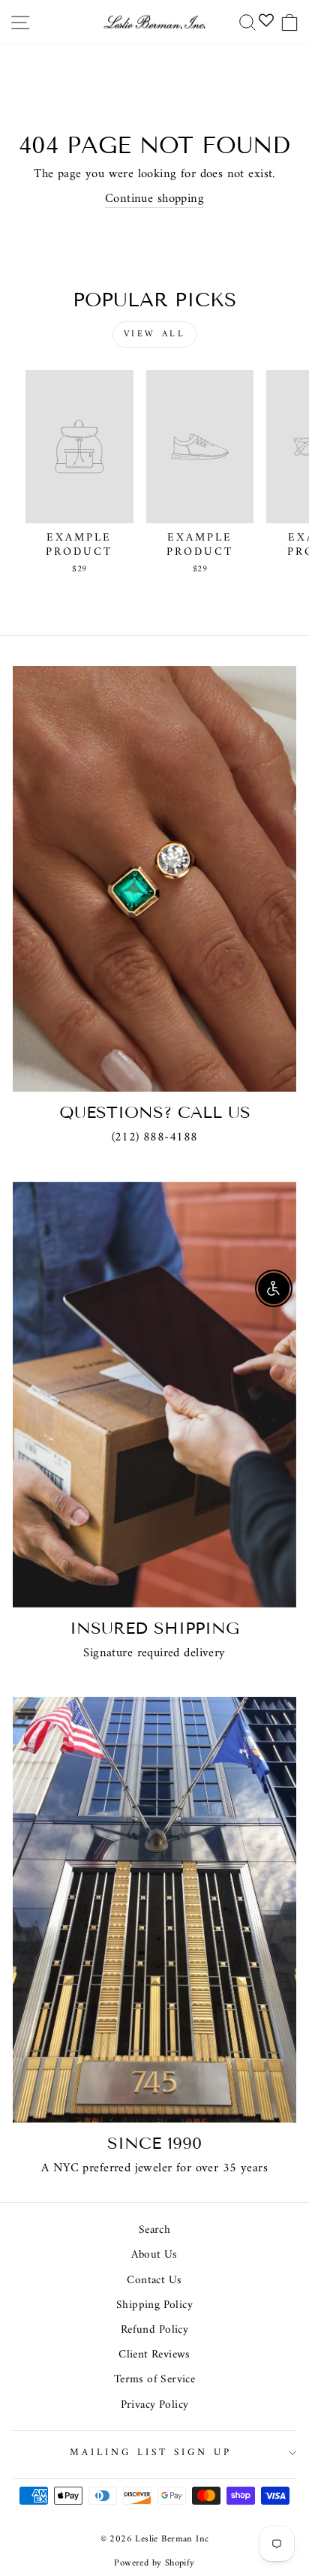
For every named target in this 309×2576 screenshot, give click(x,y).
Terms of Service (155, 2380)
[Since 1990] (154, 1910)
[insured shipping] (154, 1395)
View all (155, 334)
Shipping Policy (154, 2305)
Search (154, 2230)
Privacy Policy (155, 2405)
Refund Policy (154, 2330)
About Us (154, 2255)
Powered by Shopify (154, 2563)
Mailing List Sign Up (151, 2452)
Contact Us (154, 2281)
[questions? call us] (154, 879)
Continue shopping (154, 199)
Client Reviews (154, 2355)
